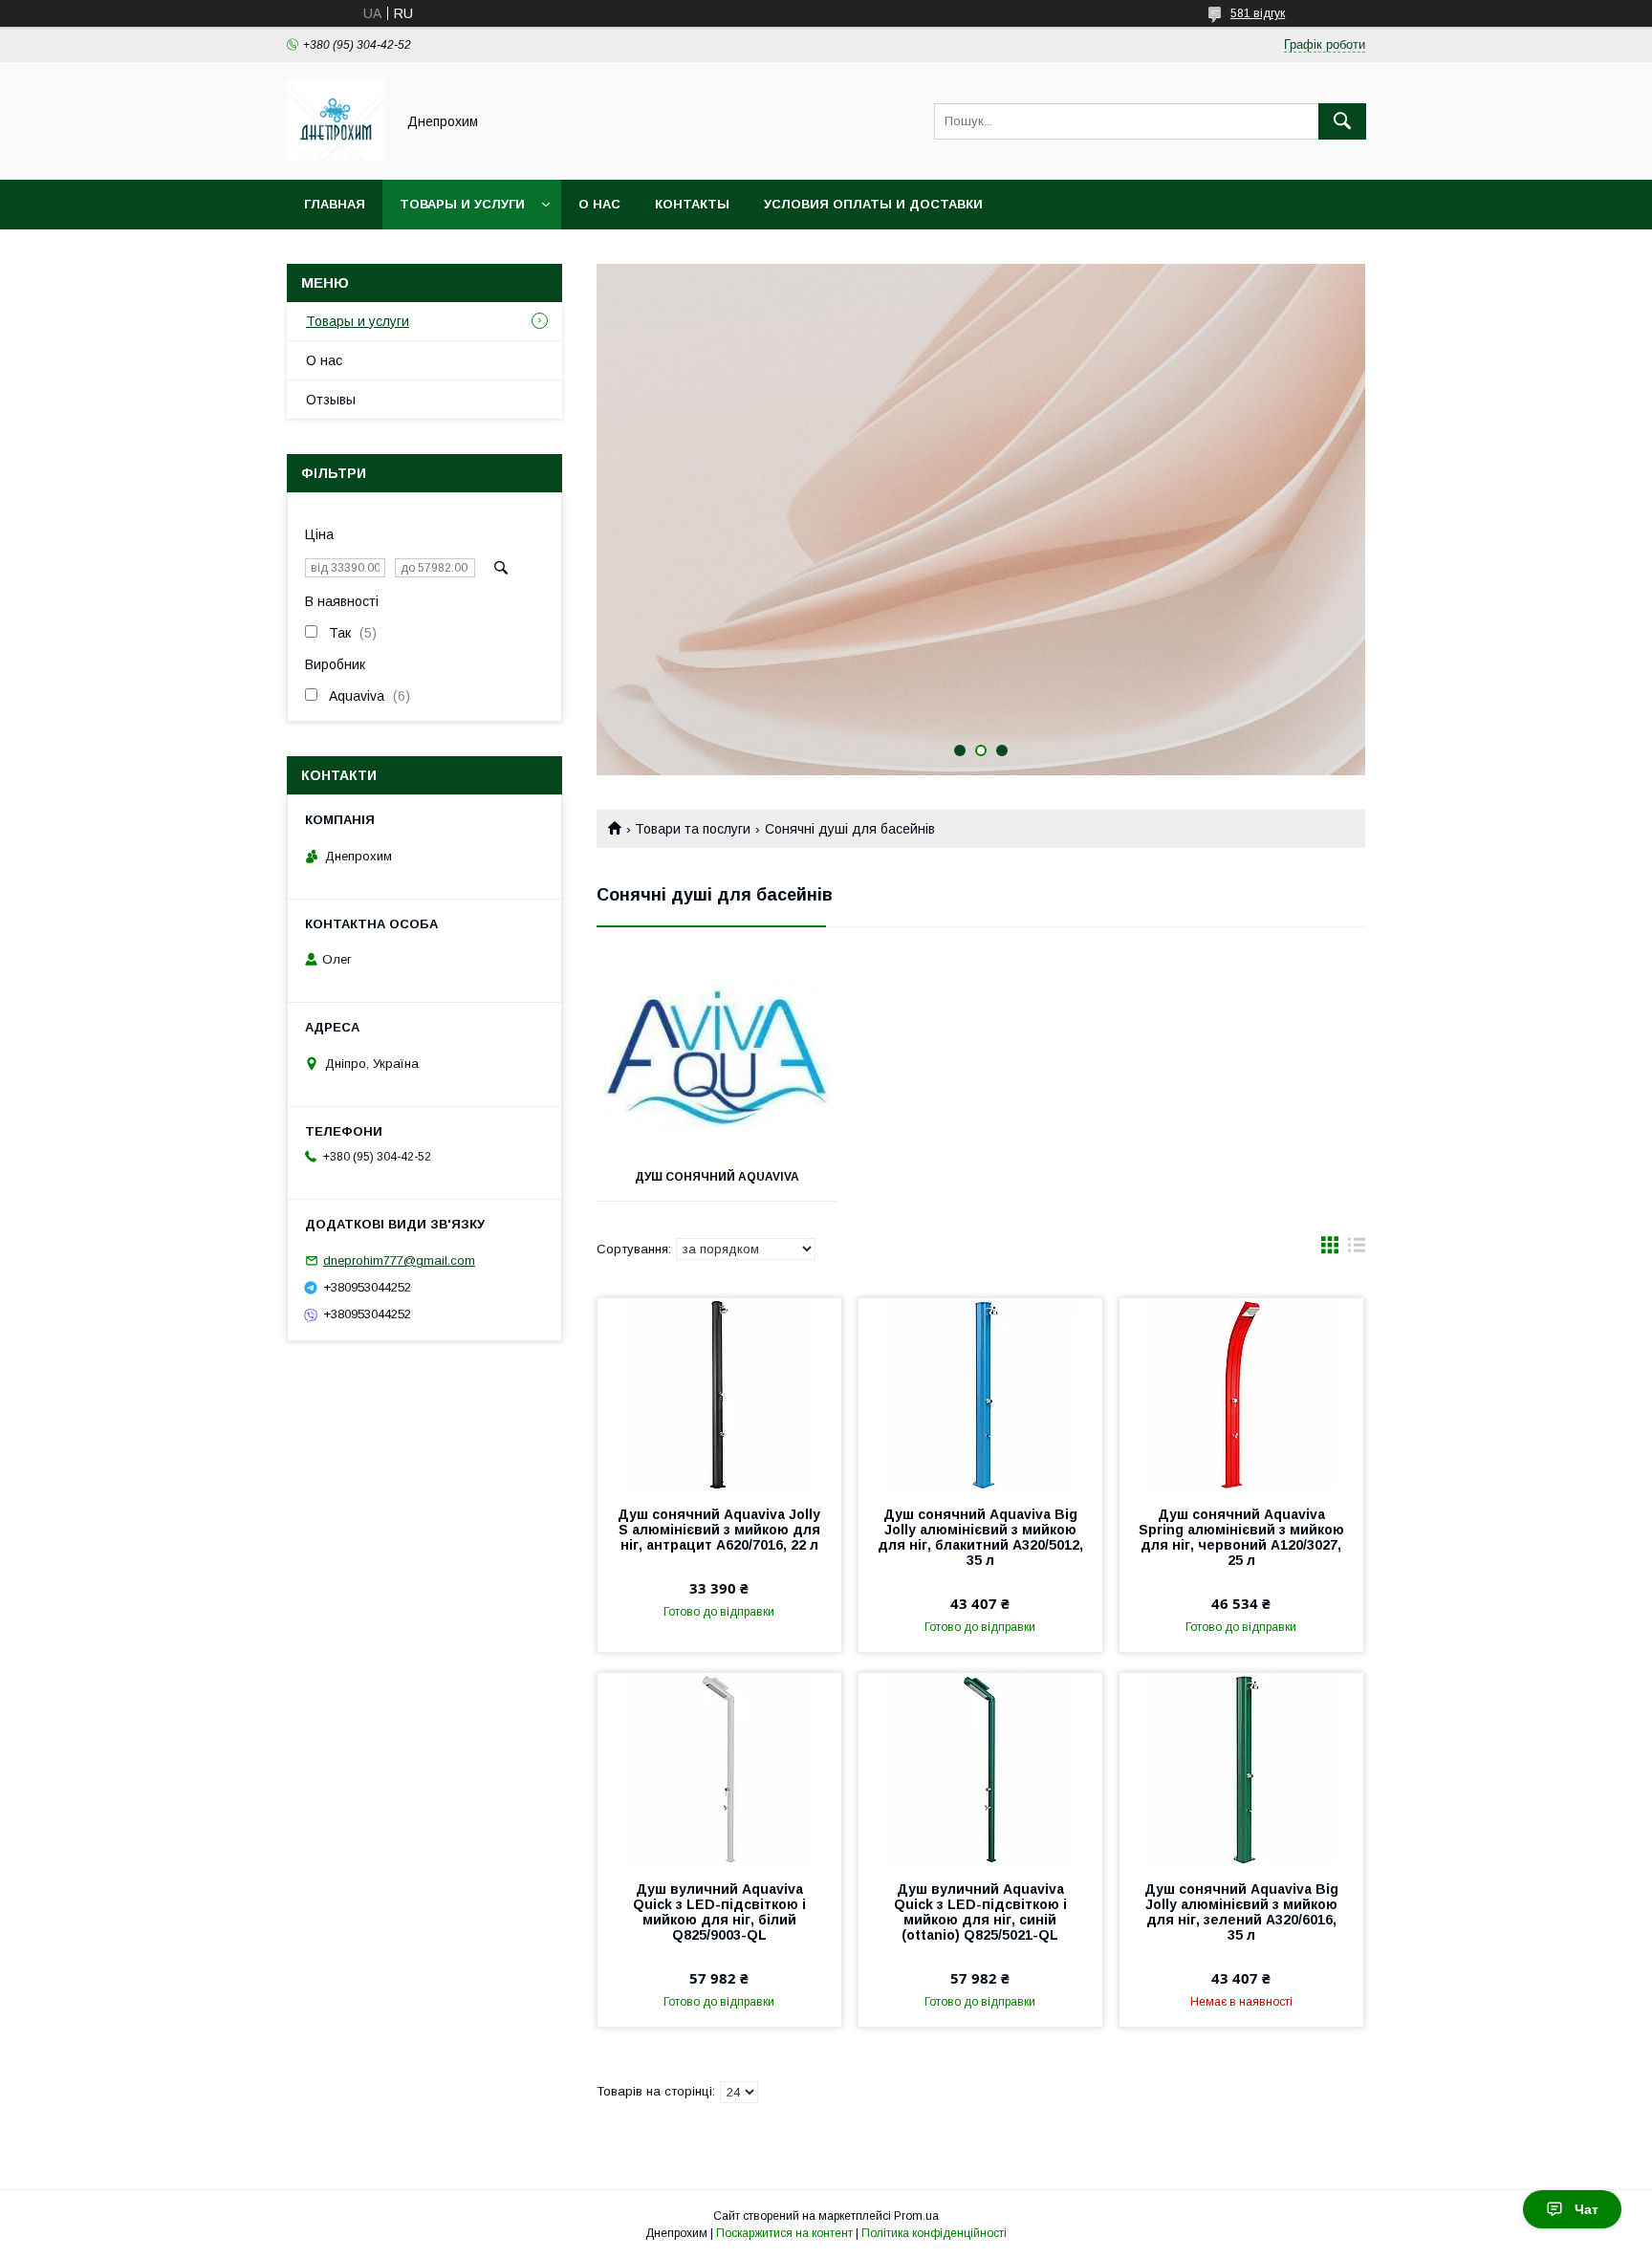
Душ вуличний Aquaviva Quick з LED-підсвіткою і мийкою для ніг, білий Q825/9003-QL (719, 1912)
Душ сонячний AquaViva (717, 1177)
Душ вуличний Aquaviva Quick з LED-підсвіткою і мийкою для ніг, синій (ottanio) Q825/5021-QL (980, 1912)
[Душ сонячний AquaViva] (717, 1057)
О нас (599, 204)
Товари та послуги (693, 829)
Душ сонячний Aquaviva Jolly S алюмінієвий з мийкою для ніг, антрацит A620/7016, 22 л (719, 1530)
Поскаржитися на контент (784, 2233)
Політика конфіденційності (934, 2233)
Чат (1587, 2209)
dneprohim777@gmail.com (399, 1260)
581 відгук (1258, 13)
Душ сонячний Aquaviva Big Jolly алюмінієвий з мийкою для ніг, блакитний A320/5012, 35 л (980, 1537)
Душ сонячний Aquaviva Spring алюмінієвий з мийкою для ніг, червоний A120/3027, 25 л (1241, 1537)
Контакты (692, 204)
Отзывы (331, 400)
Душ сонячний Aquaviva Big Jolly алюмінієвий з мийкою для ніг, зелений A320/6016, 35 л (1241, 1912)
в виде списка (1357, 1249)
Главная (335, 204)
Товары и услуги (462, 204)
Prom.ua (916, 2216)
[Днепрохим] (336, 155)
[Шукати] (1342, 121)
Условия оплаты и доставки (873, 204)
